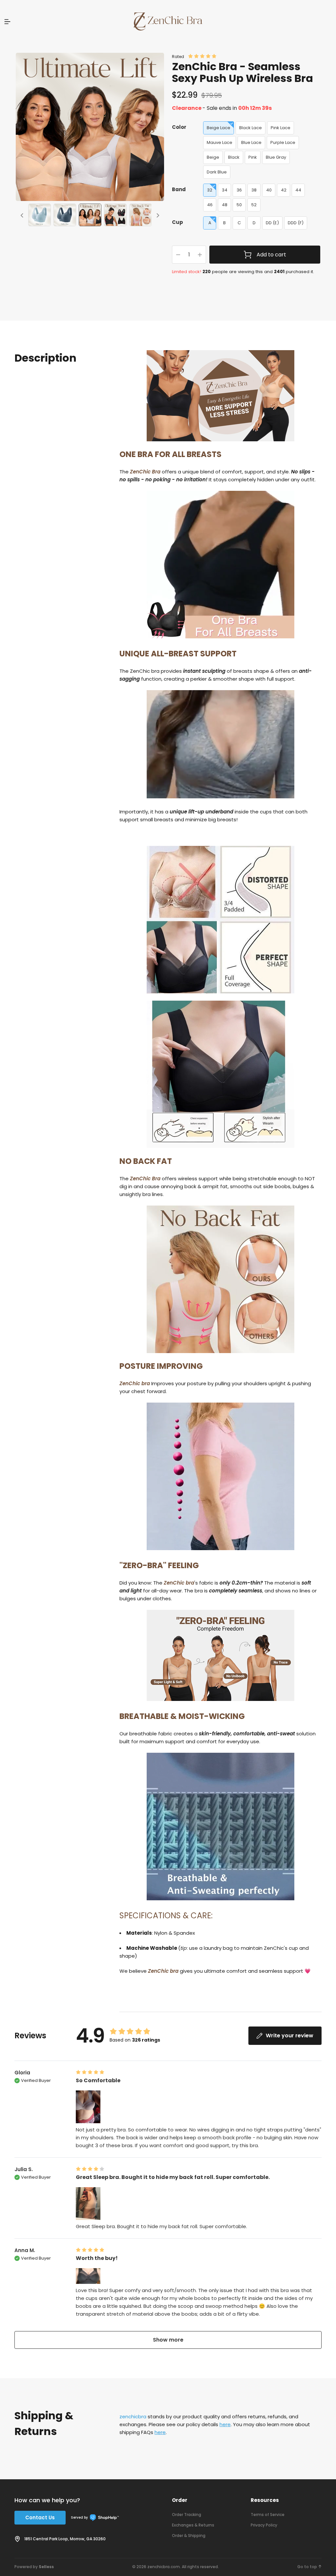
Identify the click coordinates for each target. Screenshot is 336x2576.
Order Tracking (187, 2515)
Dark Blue (217, 172)
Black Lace (251, 128)
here (225, 2424)
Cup (178, 222)
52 (254, 205)
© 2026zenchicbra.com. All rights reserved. (176, 2567)
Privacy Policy (264, 2525)
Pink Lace (281, 128)
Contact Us (40, 2517)
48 (225, 205)
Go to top (307, 2567)
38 (254, 190)
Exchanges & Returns (193, 2525)
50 (239, 205)
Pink (253, 157)
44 (298, 190)
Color (179, 127)
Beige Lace (219, 128)
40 (269, 190)
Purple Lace (283, 142)
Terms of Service (268, 2515)
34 (225, 190)
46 (210, 205)
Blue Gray (276, 157)
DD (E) (272, 223)
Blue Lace (251, 142)
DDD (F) (296, 223)
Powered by (34, 2567)
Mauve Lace (220, 142)
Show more (168, 2340)
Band (179, 189)
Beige (213, 157)
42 (284, 190)
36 (239, 190)
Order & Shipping (189, 2536)
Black (234, 157)
